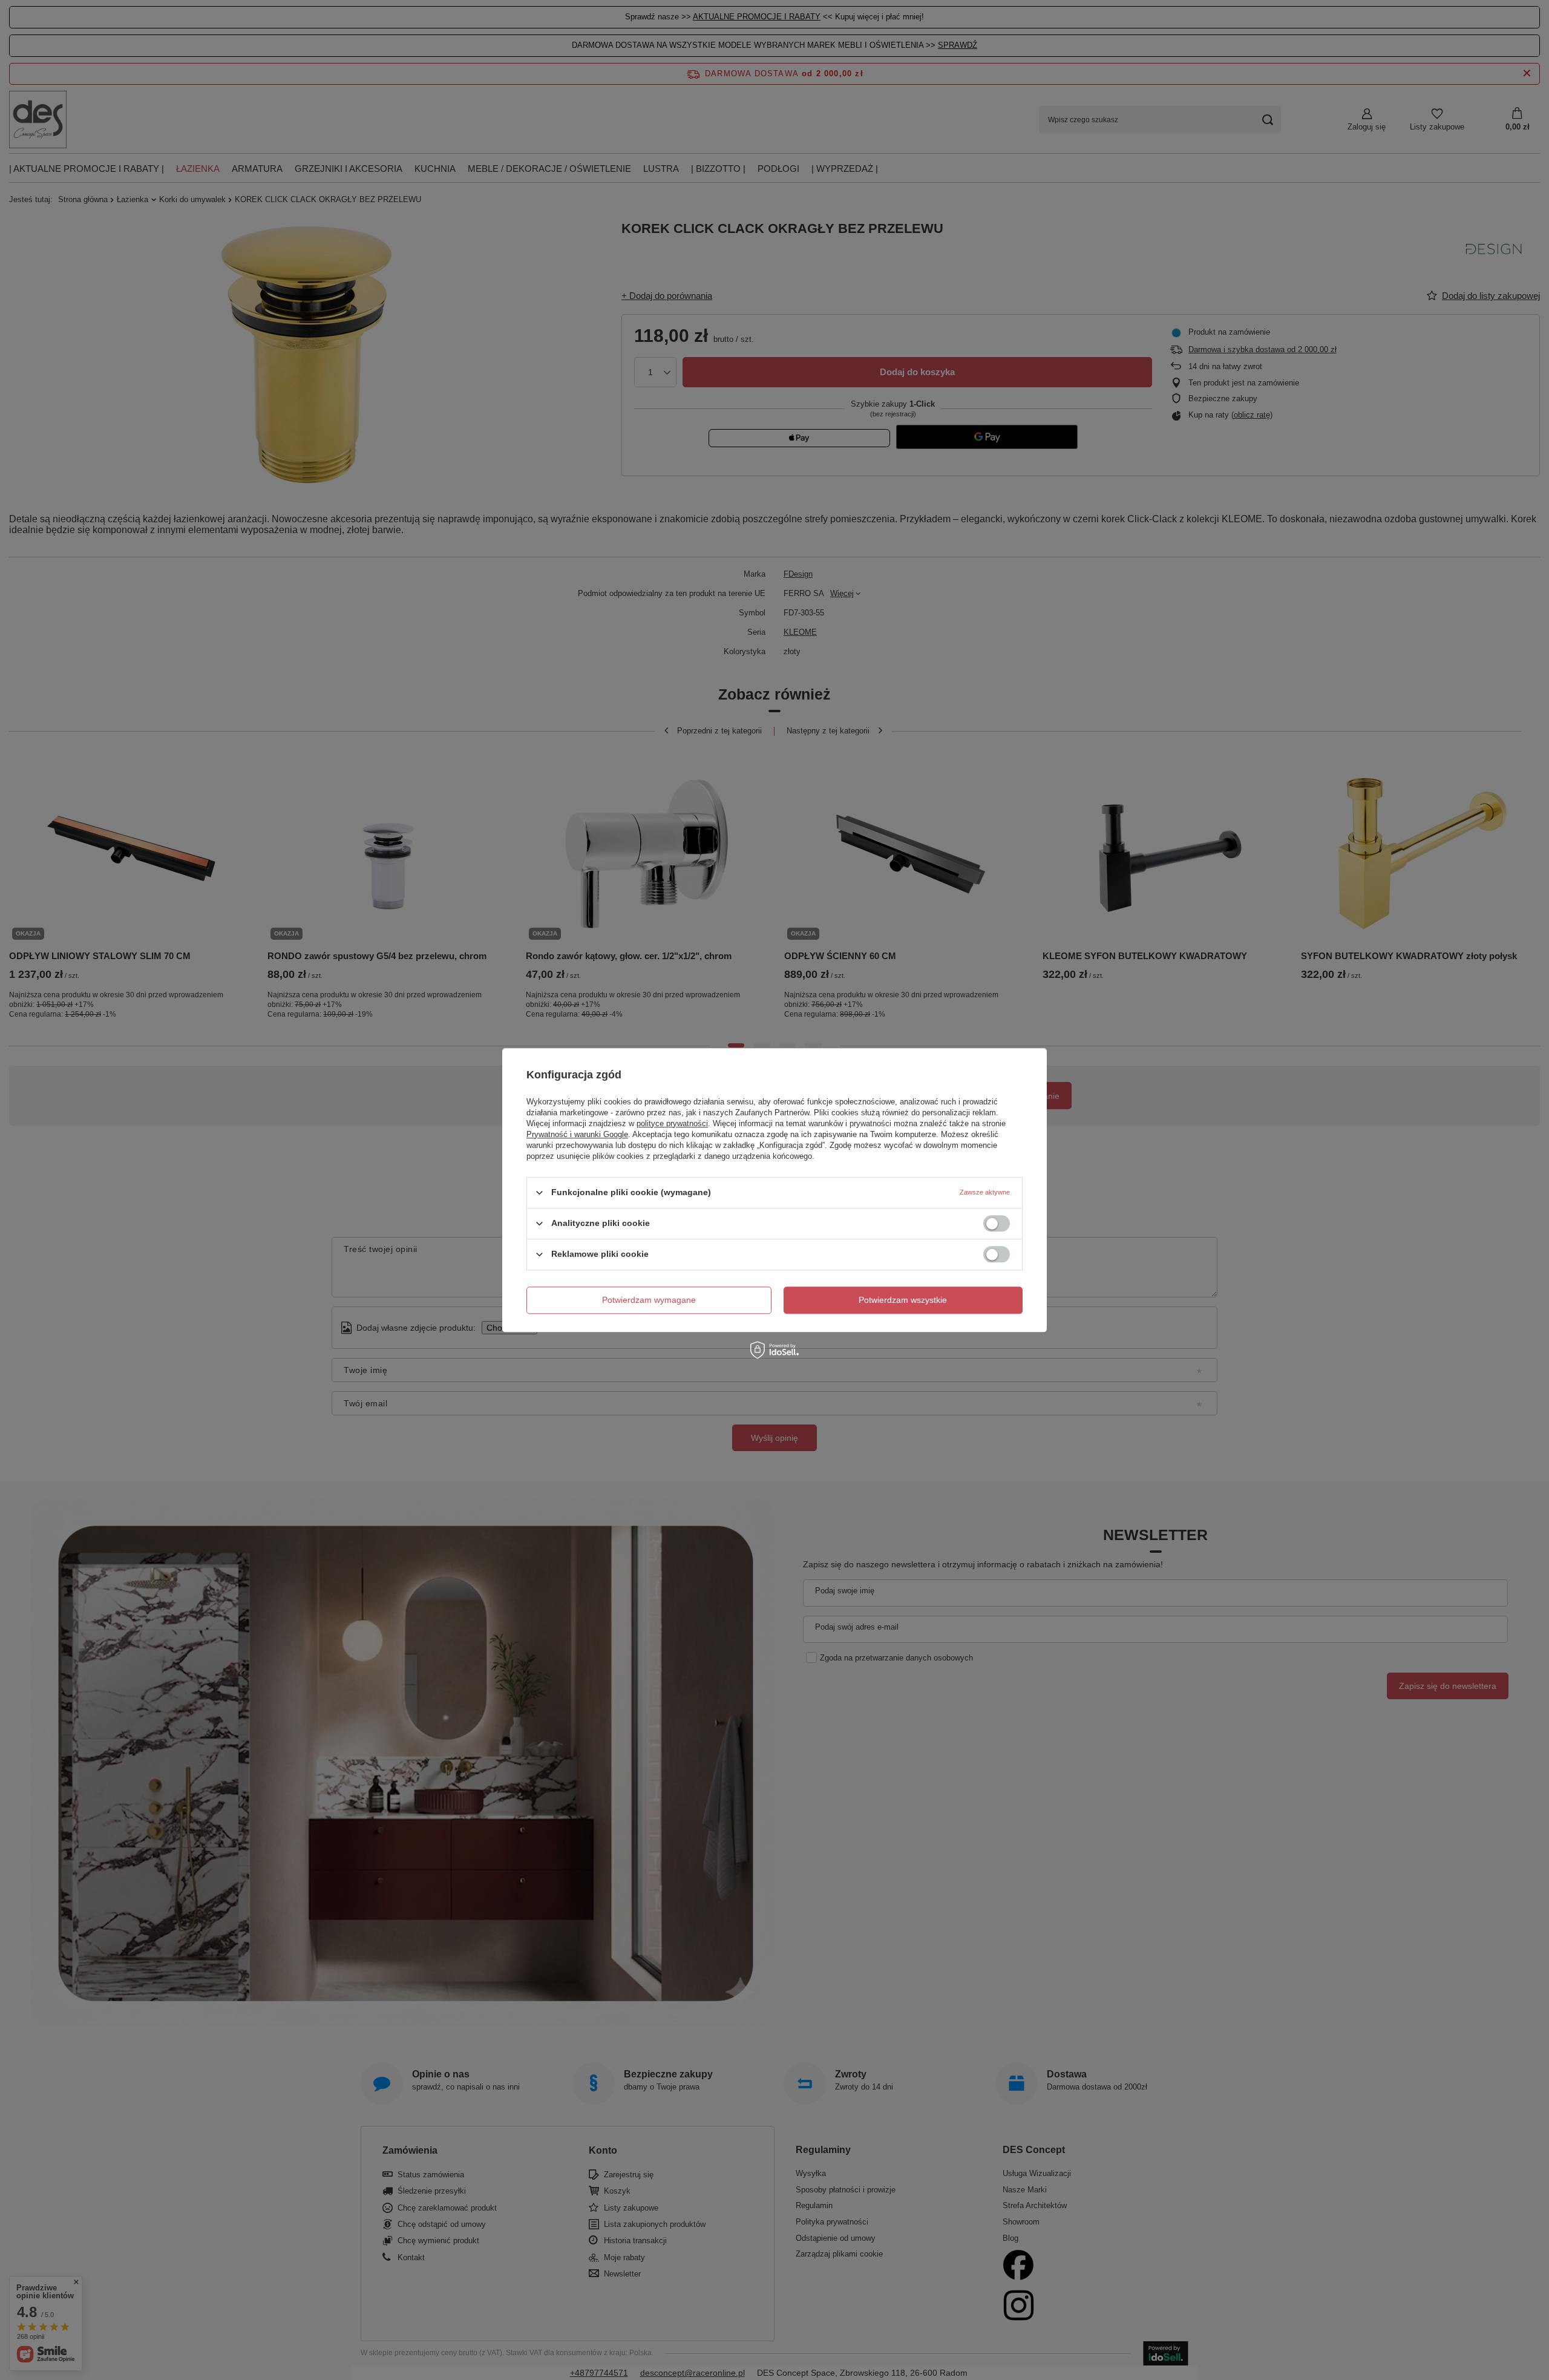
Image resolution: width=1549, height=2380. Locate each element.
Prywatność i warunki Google (577, 1134)
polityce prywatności (672, 1123)
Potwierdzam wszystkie (903, 1300)
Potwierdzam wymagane (649, 1300)
